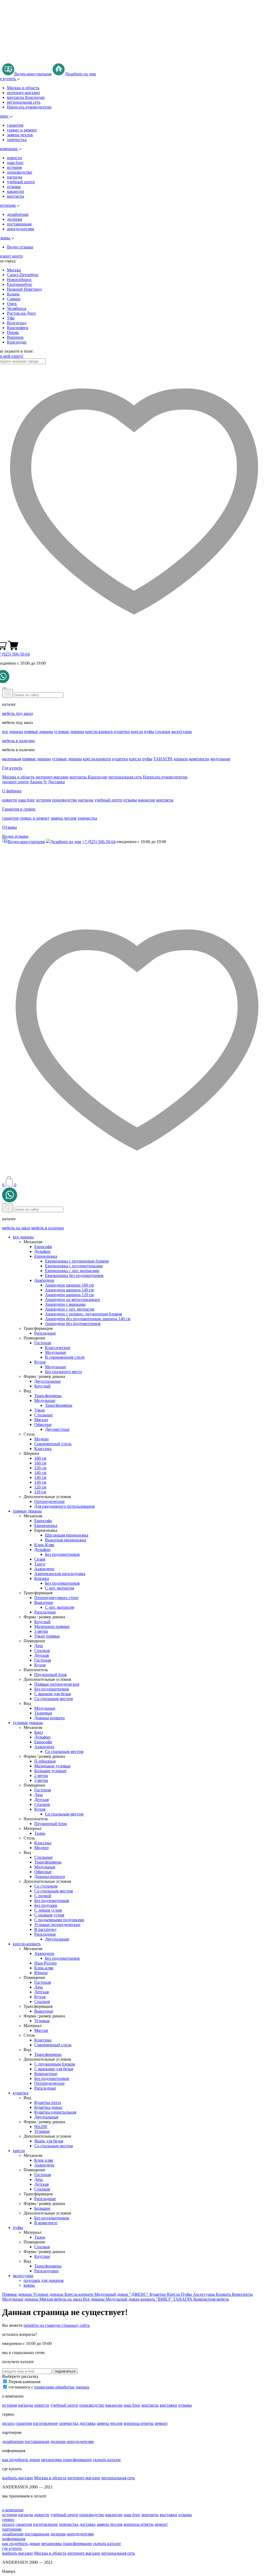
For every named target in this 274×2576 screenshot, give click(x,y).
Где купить (12, 768)
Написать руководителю (29, 107)
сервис (8, 2520)
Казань (13, 294)
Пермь (13, 332)
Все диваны (94, 2299)
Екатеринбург (20, 284)
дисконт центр (15, 782)
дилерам (15, 219)
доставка (87, 2423)
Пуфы (187, 2294)
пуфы (149, 732)
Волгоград (17, 323)
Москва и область (23, 88)
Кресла (174, 2294)
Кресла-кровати (79, 2294)
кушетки (122, 732)
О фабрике (12, 791)
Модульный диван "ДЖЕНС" (122, 2294)
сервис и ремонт (22, 130)
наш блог (15, 163)
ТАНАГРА (163, 759)
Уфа (11, 318)
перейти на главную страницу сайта (57, 2325)
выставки (168, 2405)
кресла (137, 732)
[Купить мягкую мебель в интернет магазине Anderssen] (137, 61)
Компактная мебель (211, 2299)
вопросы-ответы (139, 2423)
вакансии (16, 191)
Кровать (224, 2294)
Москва (14, 270)
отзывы (14, 187)
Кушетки (158, 2294)
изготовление (45, 2423)
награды (15, 177)
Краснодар (17, 342)
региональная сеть (24, 102)
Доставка (56, 782)
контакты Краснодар (26, 97)
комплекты (199, 759)
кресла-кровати (97, 759)
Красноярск (18, 328)
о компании (13, 2510)
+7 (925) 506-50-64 (99, 842)
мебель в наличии (18, 741)
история (14, 167)
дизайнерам (18, 214)
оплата (8, 2423)
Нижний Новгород (24, 289)
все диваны (13, 732)
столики (163, 732)
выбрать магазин (18, 2478)
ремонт (161, 2423)
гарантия (15, 125)
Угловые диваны (49, 2294)
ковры (29, 2285)
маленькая (12, 759)
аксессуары (182, 732)
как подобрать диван (21, 2460)
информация (14, 2539)
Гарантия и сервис (19, 809)
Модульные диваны (21, 2299)
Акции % (38, 782)
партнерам (12, 2529)
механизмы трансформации (66, 2460)
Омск (12, 304)
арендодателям (20, 229)
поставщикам (19, 224)
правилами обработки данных (62, 2387)
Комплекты (242, 2294)
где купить (12, 2548)
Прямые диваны (18, 2294)
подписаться (65, 2371)
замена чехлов (20, 135)
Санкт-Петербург (23, 275)
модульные (220, 759)
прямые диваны (39, 732)
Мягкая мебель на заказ (61, 2299)
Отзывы (9, 827)
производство (20, 172)
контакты (16, 196)
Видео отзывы (20, 247)
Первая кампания (24, 2382)
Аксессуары (204, 2294)
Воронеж (15, 337)
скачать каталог (107, 2460)
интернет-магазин (23, 93)
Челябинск (17, 308)
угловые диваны (69, 732)
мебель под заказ (17, 713)
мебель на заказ (16, 1228)
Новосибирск (19, 280)
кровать (181, 759)
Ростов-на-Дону (22, 313)
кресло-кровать (99, 732)
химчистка (17, 140)
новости (14, 158)
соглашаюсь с (49, 2387)
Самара (14, 299)
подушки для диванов (44, 2280)
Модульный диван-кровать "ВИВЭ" (139, 2299)
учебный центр (21, 182)
